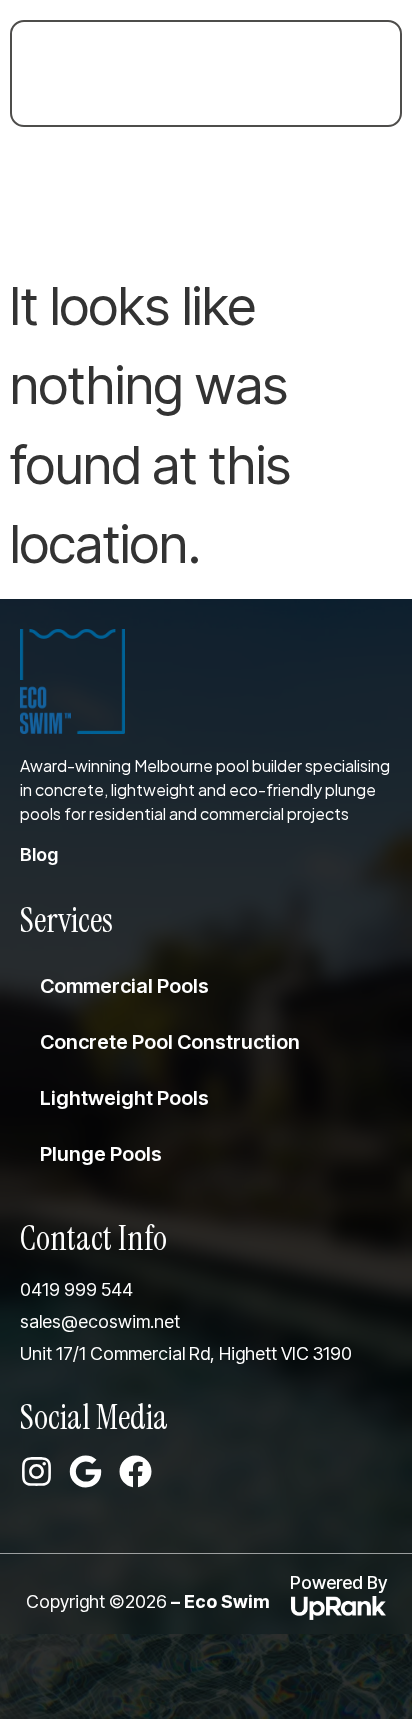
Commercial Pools (124, 986)
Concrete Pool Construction (170, 1042)
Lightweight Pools (124, 1098)
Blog (39, 854)
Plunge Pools (101, 1154)
